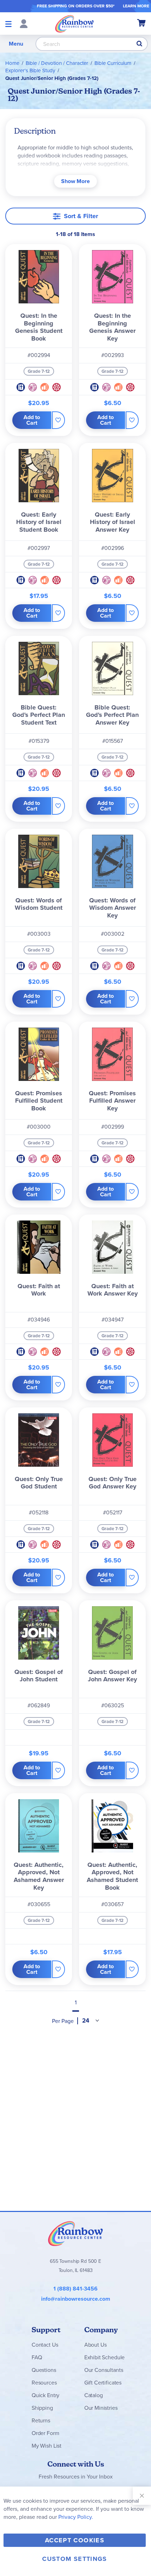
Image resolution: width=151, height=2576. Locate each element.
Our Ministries (101, 2408)
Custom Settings (74, 2559)
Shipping (42, 2408)
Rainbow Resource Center (75, 2233)
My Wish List (47, 2446)
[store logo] (74, 23)
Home (12, 63)
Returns (41, 2420)
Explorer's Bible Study (30, 70)
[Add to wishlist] (58, 420)
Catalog (94, 2395)
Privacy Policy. (76, 2517)
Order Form (45, 2433)
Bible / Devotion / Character (57, 63)
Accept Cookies (75, 2540)
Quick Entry (45, 2395)
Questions (44, 2370)
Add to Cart (32, 420)
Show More (75, 181)
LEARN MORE (136, 6)
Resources (44, 2383)
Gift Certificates (103, 2383)
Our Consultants (104, 2370)
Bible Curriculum (113, 63)
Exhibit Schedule (104, 2357)
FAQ (37, 2357)
